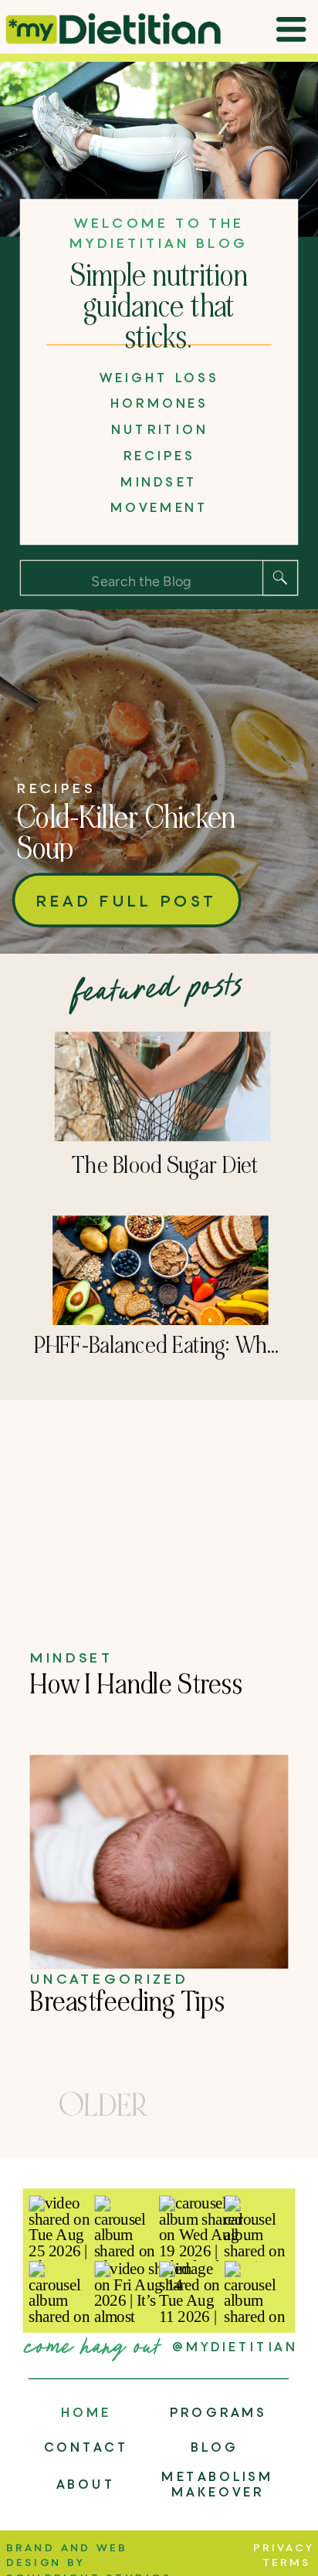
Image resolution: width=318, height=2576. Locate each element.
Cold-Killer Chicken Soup (126, 834)
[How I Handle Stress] (159, 1535)
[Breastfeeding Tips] (159, 1862)
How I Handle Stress (137, 1684)
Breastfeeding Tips (128, 2001)
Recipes (56, 788)
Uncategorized (109, 1978)
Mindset (72, 1656)
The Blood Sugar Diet (165, 1166)
